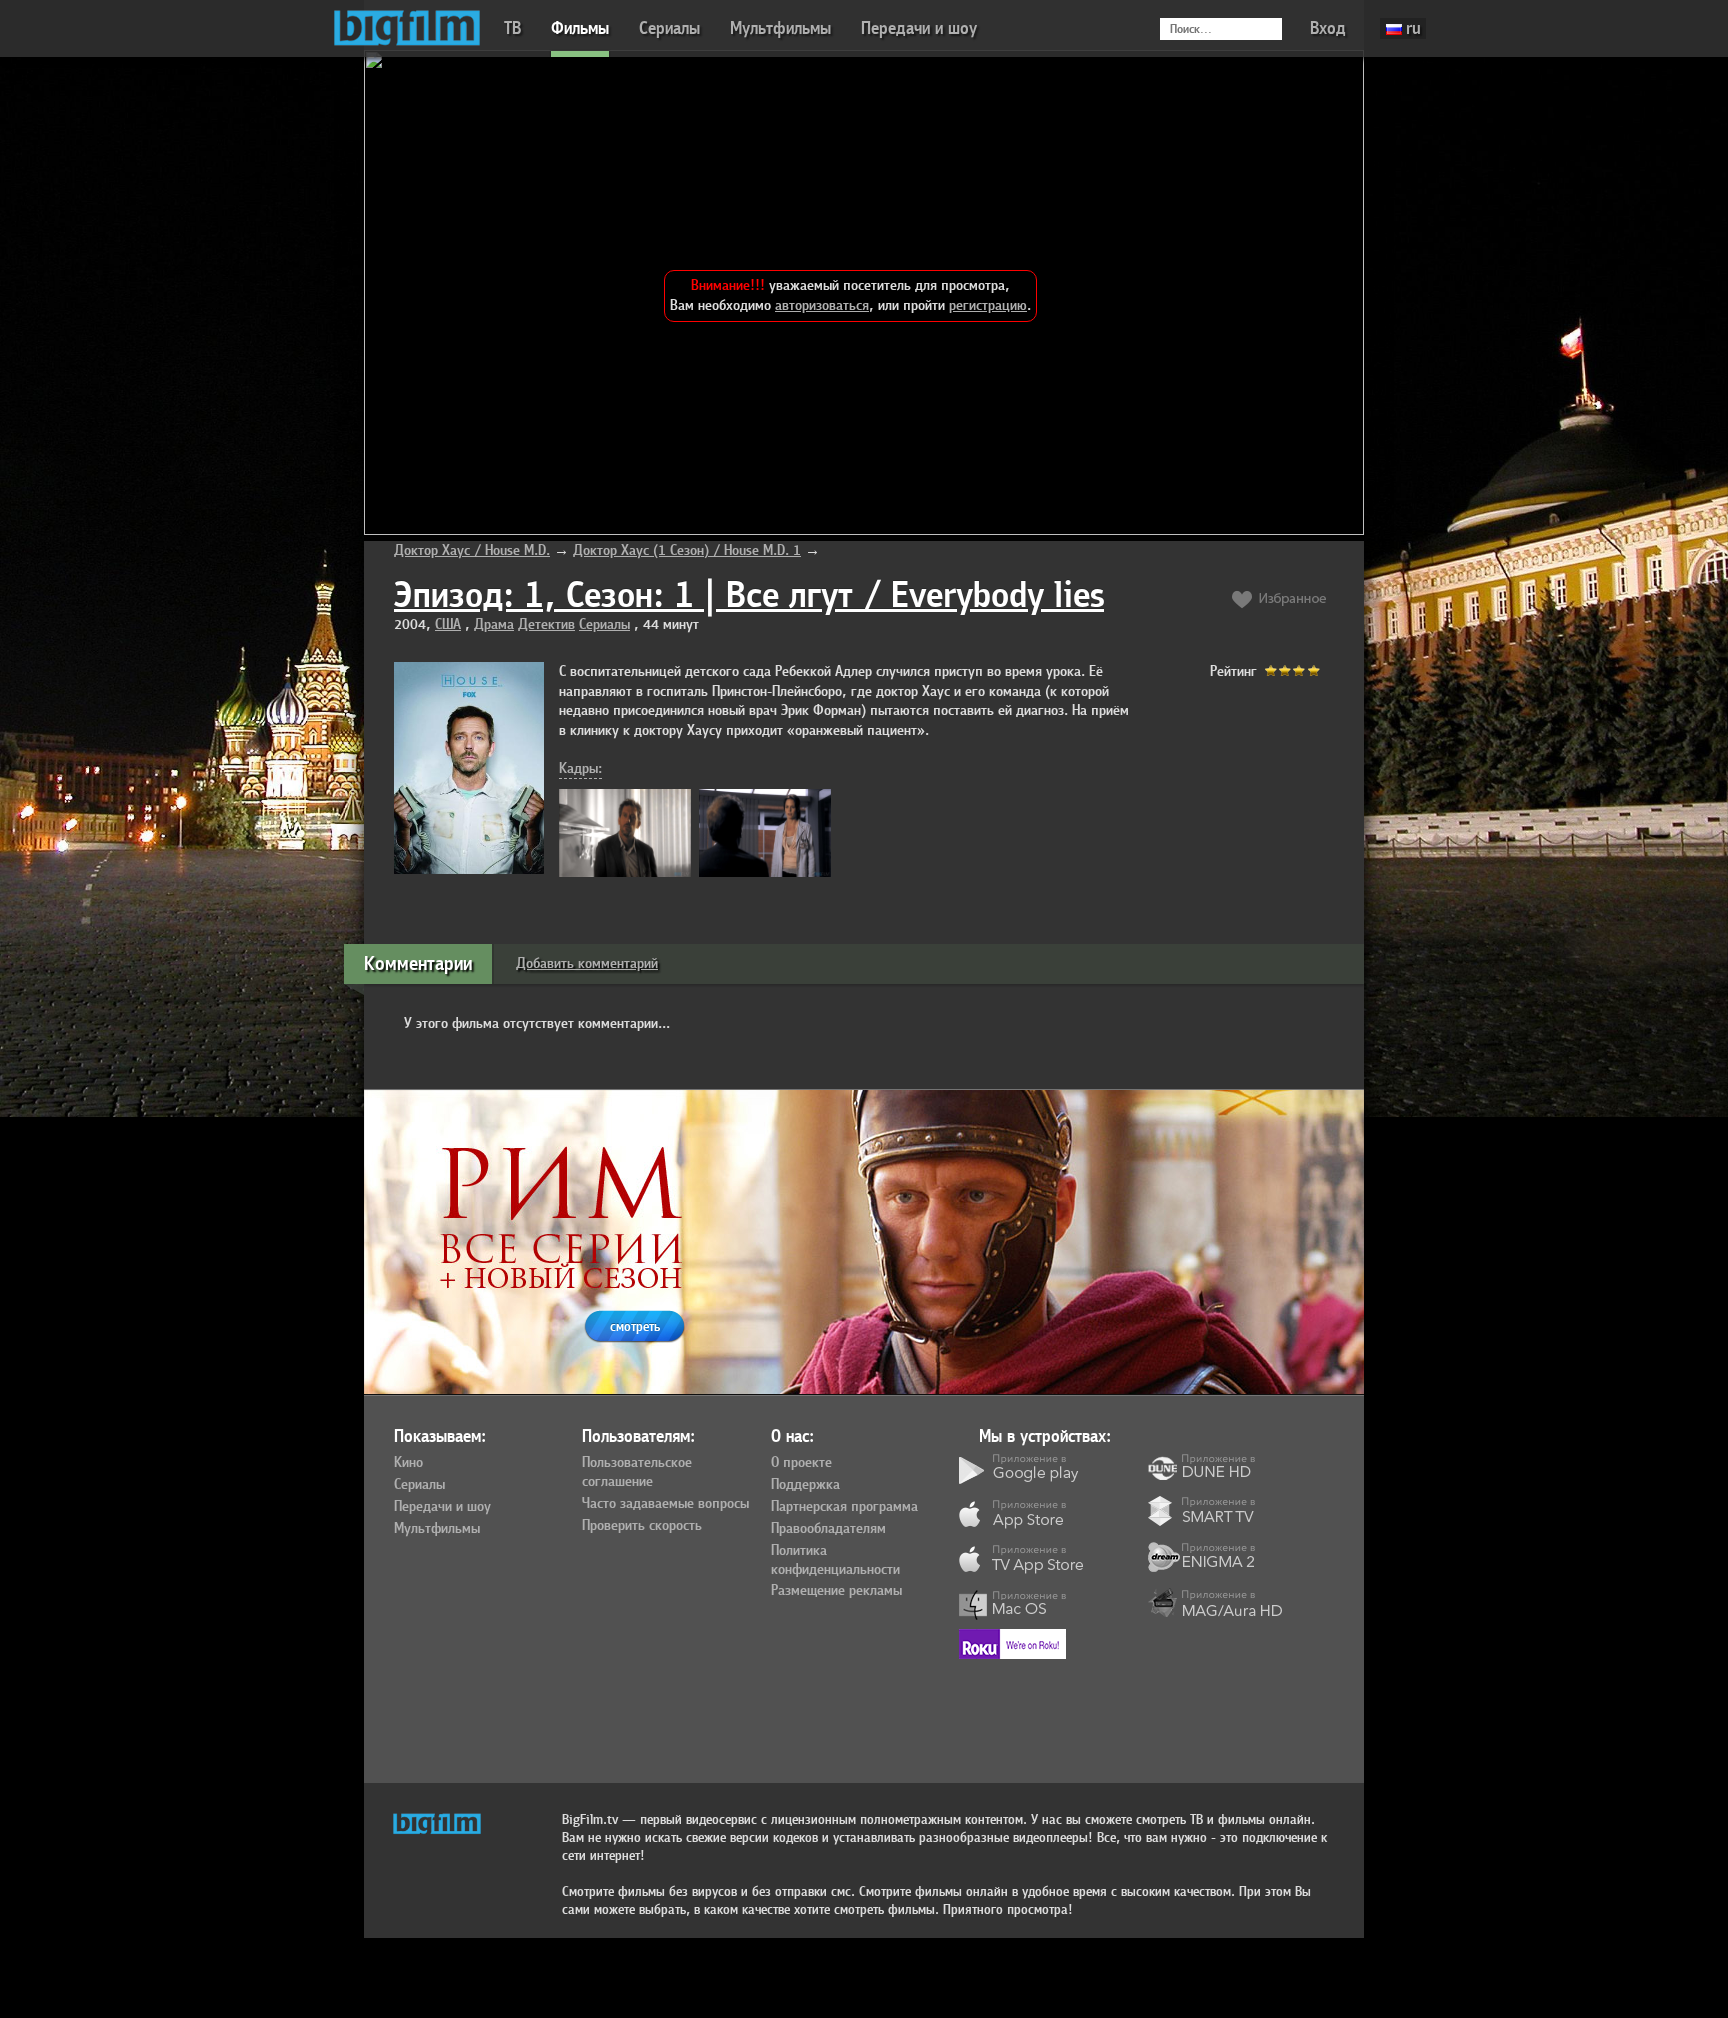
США (448, 624)
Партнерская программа (844, 1507)
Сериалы (669, 28)
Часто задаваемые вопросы (665, 1504)
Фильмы (580, 28)
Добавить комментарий (587, 963)
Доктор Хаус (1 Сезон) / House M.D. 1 (687, 550)
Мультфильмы (780, 28)
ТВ (512, 28)
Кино (408, 1463)
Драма (494, 624)
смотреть (635, 1326)
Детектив (546, 624)
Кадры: (580, 768)
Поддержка (805, 1485)
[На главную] (407, 28)
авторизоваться (822, 305)
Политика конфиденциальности (835, 1560)
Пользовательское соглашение (637, 1472)
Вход (1328, 28)
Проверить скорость (642, 1526)
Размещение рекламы (836, 1591)
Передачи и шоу (919, 28)
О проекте (801, 1463)
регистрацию (988, 305)
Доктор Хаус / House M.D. (472, 550)
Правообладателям (828, 1529)
